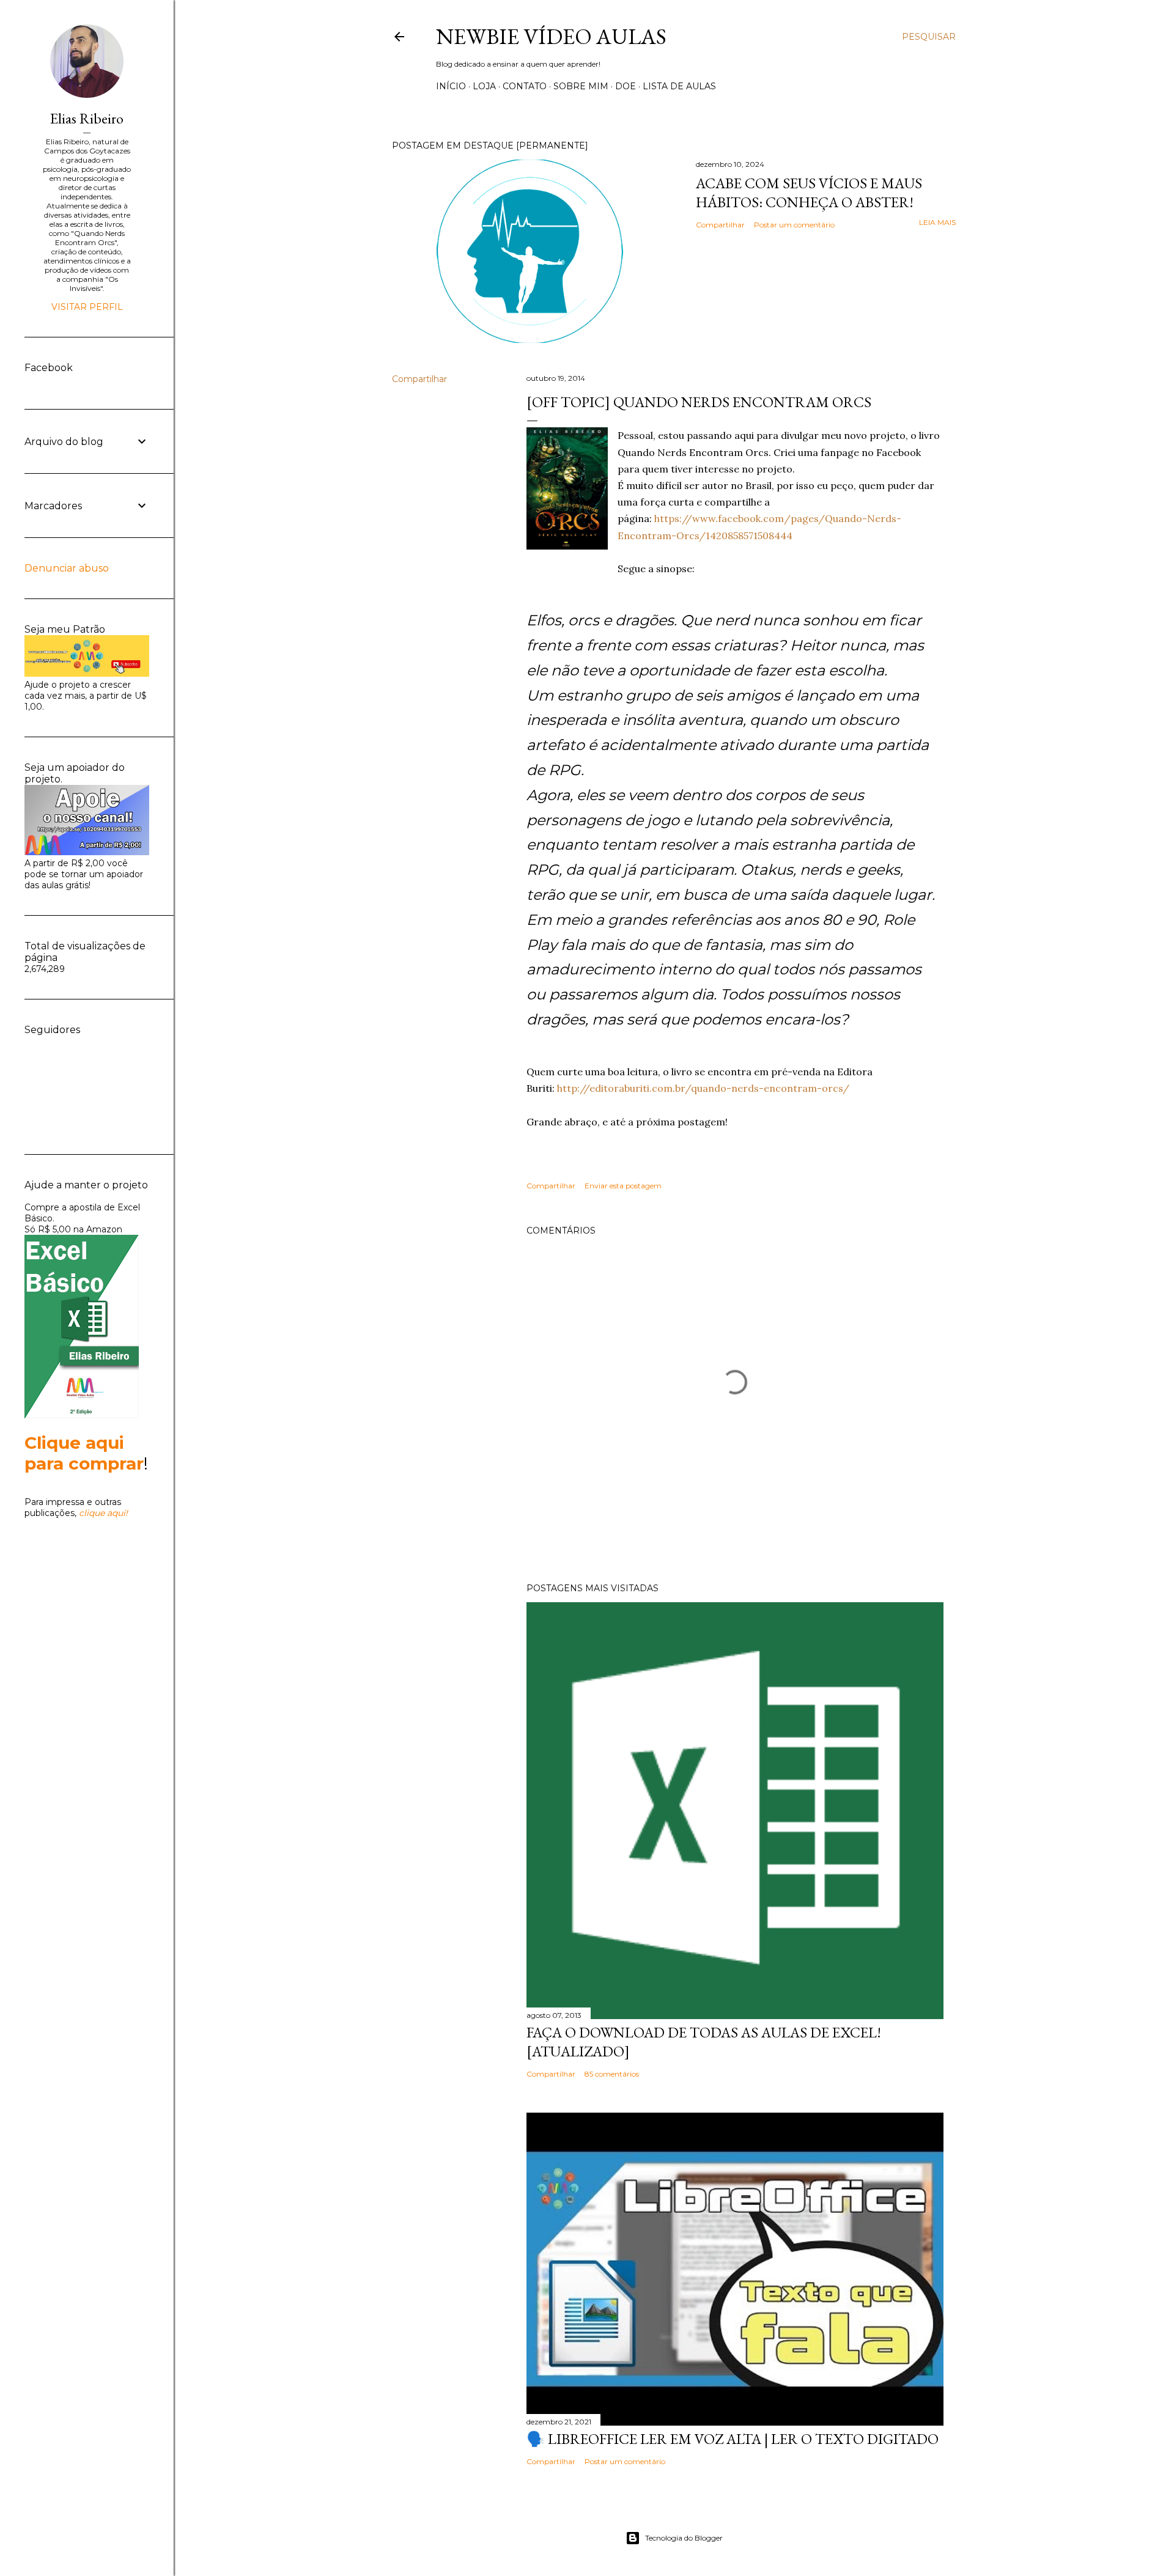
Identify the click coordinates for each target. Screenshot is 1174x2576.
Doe (626, 86)
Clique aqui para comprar (84, 1453)
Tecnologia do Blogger (684, 2538)
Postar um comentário (794, 225)
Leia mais (937, 222)
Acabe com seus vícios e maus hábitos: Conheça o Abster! (809, 193)
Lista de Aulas (679, 86)
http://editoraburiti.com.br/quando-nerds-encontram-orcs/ (703, 1088)
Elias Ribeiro (87, 118)
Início (451, 86)
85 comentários (612, 2074)
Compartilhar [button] (720, 225)
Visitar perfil (87, 307)
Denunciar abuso (67, 568)
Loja (484, 86)
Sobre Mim (581, 86)
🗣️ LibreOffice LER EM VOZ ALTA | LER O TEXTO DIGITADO (733, 2439)
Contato (525, 86)
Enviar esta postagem (623, 1186)
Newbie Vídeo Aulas (551, 36)
